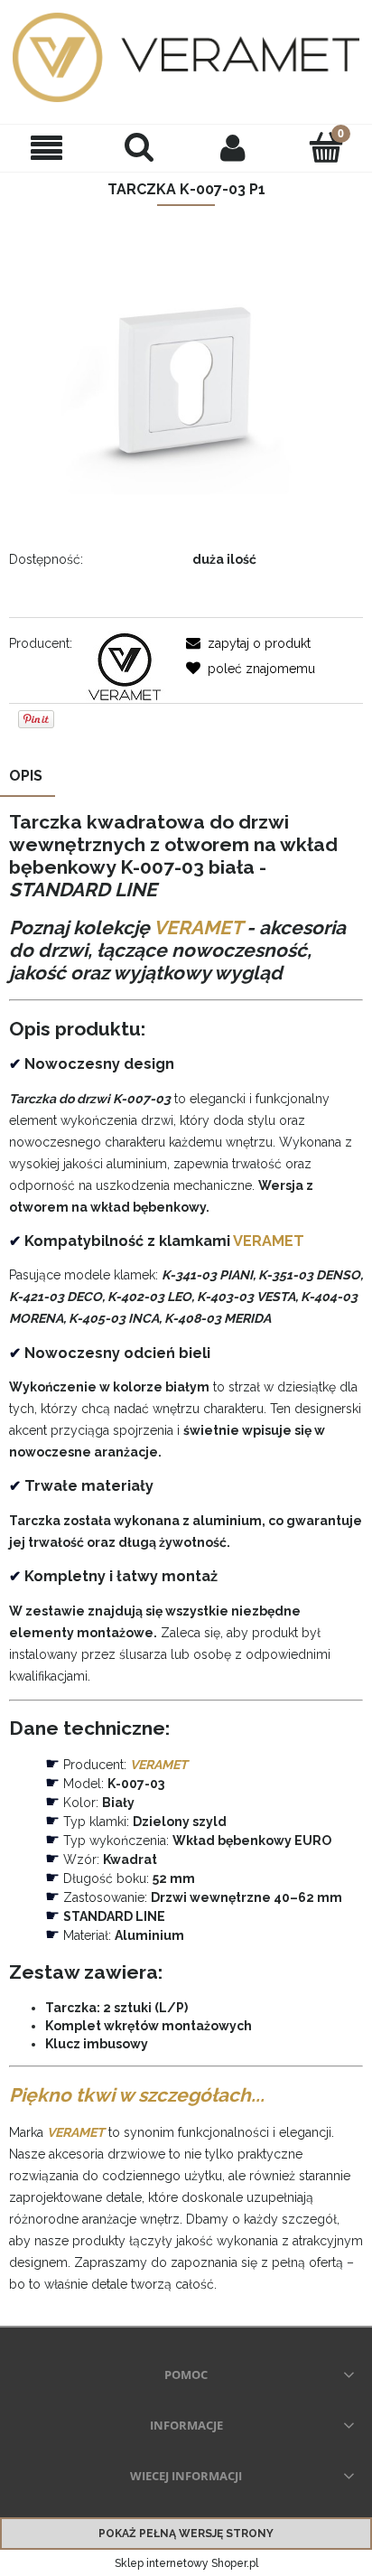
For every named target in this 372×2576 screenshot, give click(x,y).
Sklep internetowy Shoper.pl (186, 2563)
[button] (46, 148)
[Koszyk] (325, 146)
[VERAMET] (124, 666)
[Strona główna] (186, 57)
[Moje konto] (232, 147)
